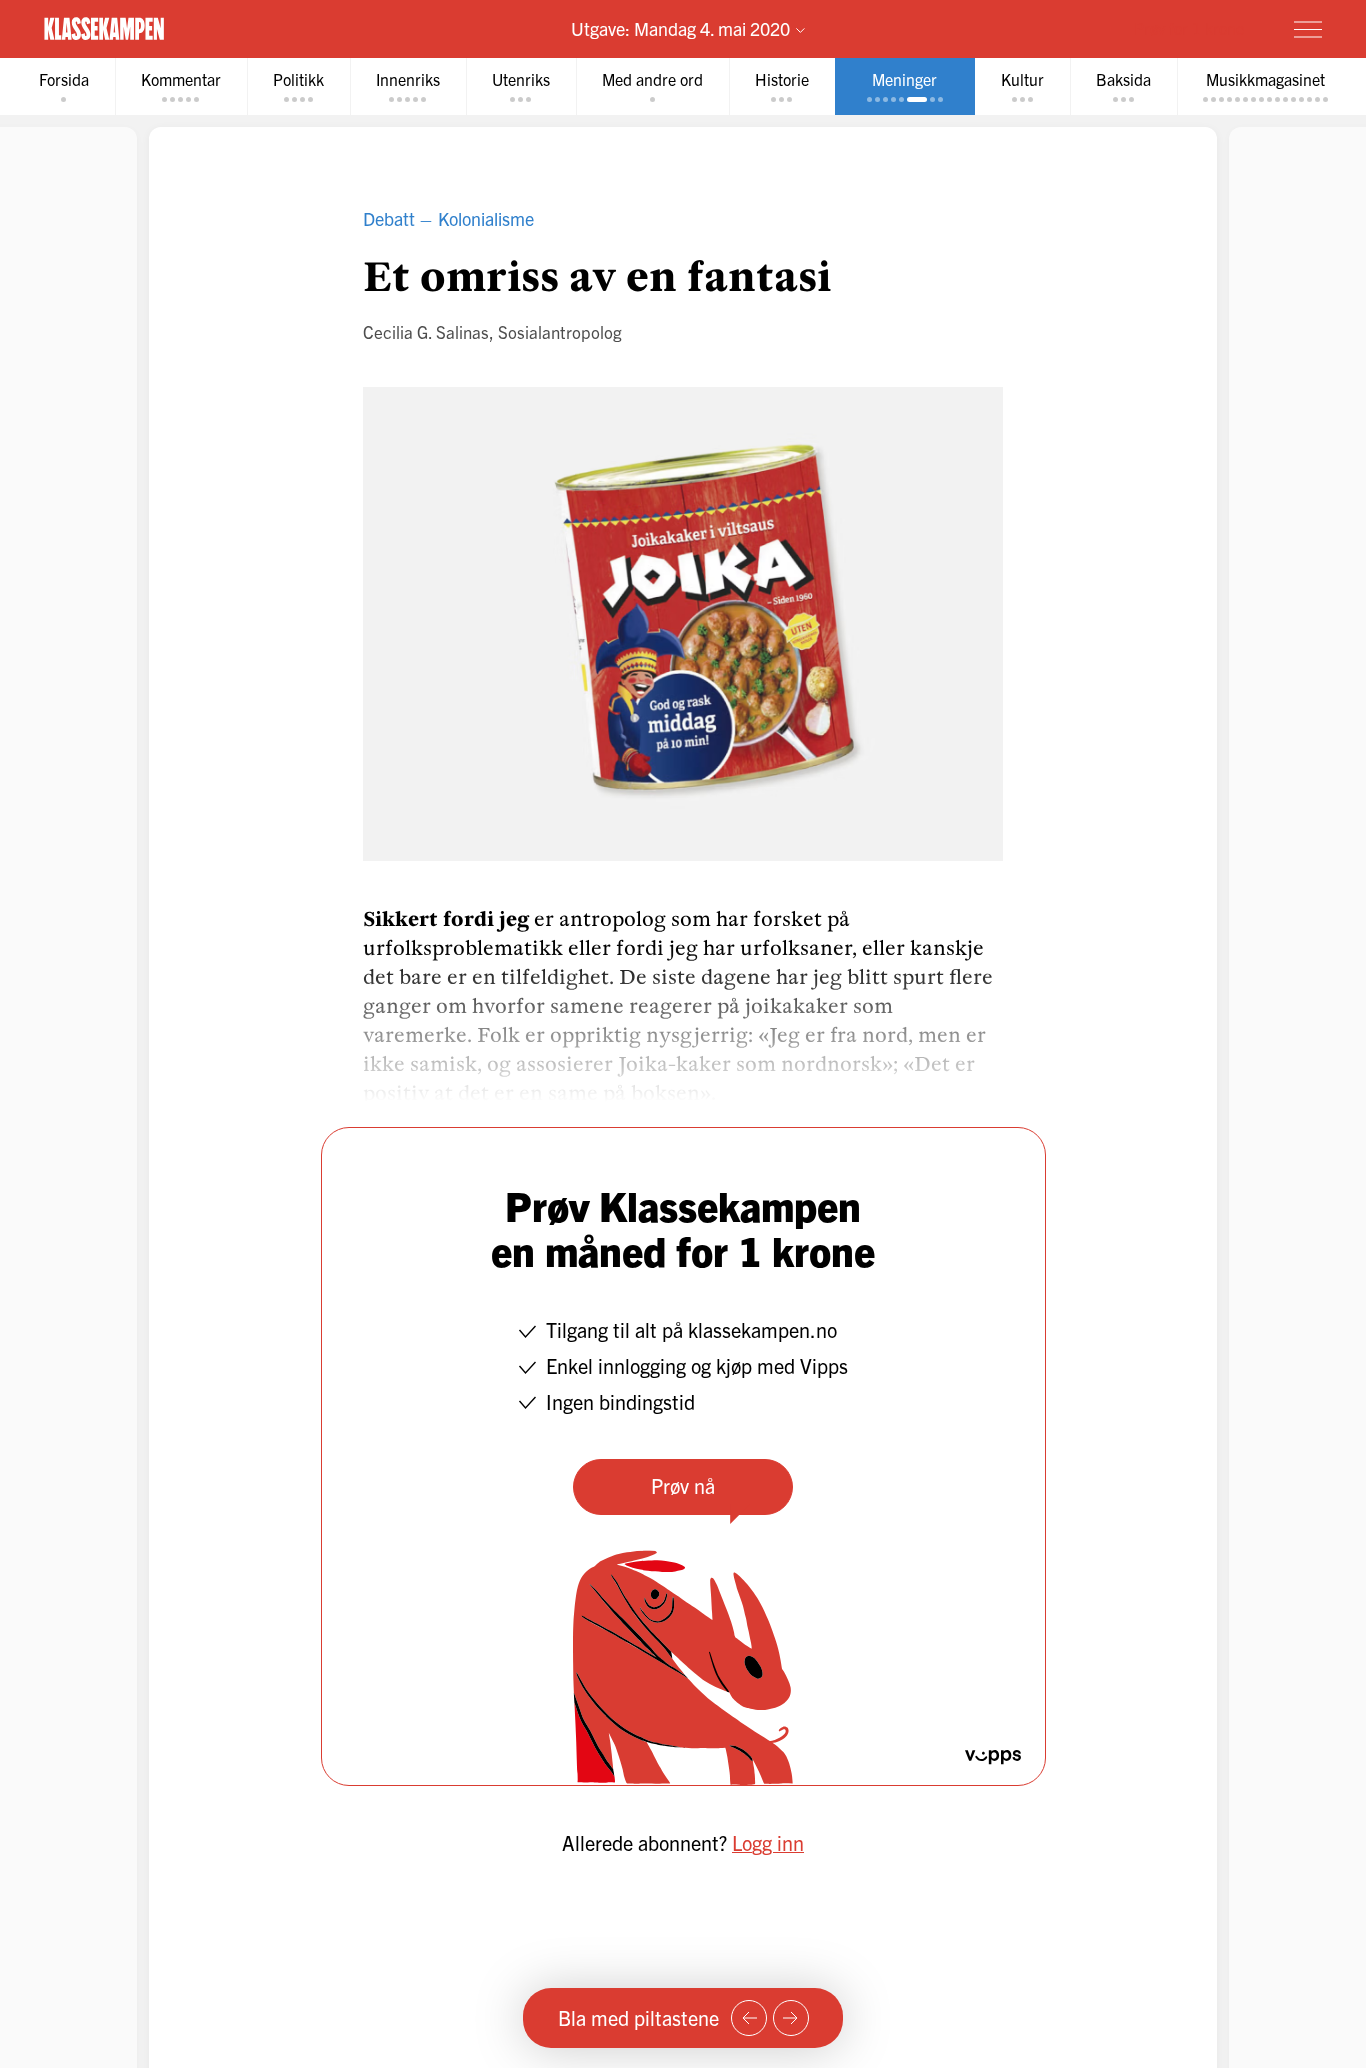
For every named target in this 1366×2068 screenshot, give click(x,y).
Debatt (389, 218)
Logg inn (768, 1842)
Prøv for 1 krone (1189, 28)
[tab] (64, 86)
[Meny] (1308, 29)
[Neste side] (791, 2018)
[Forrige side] (749, 2018)
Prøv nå (683, 1485)
